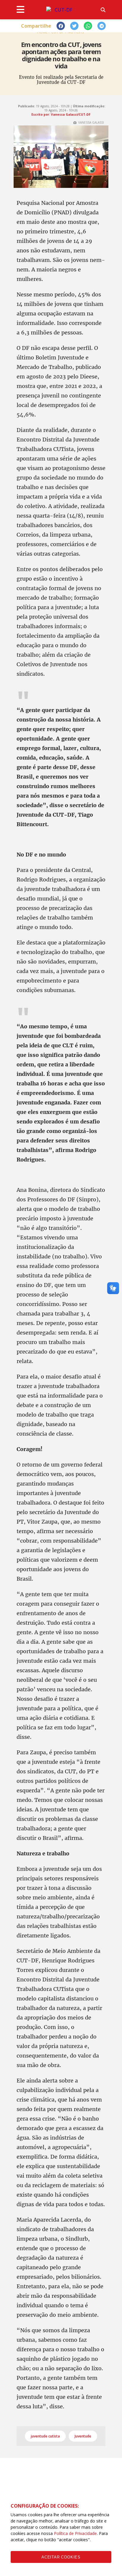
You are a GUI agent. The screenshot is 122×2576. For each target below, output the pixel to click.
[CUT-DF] (61, 10)
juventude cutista (45, 2436)
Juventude (83, 2436)
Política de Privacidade (75, 2533)
